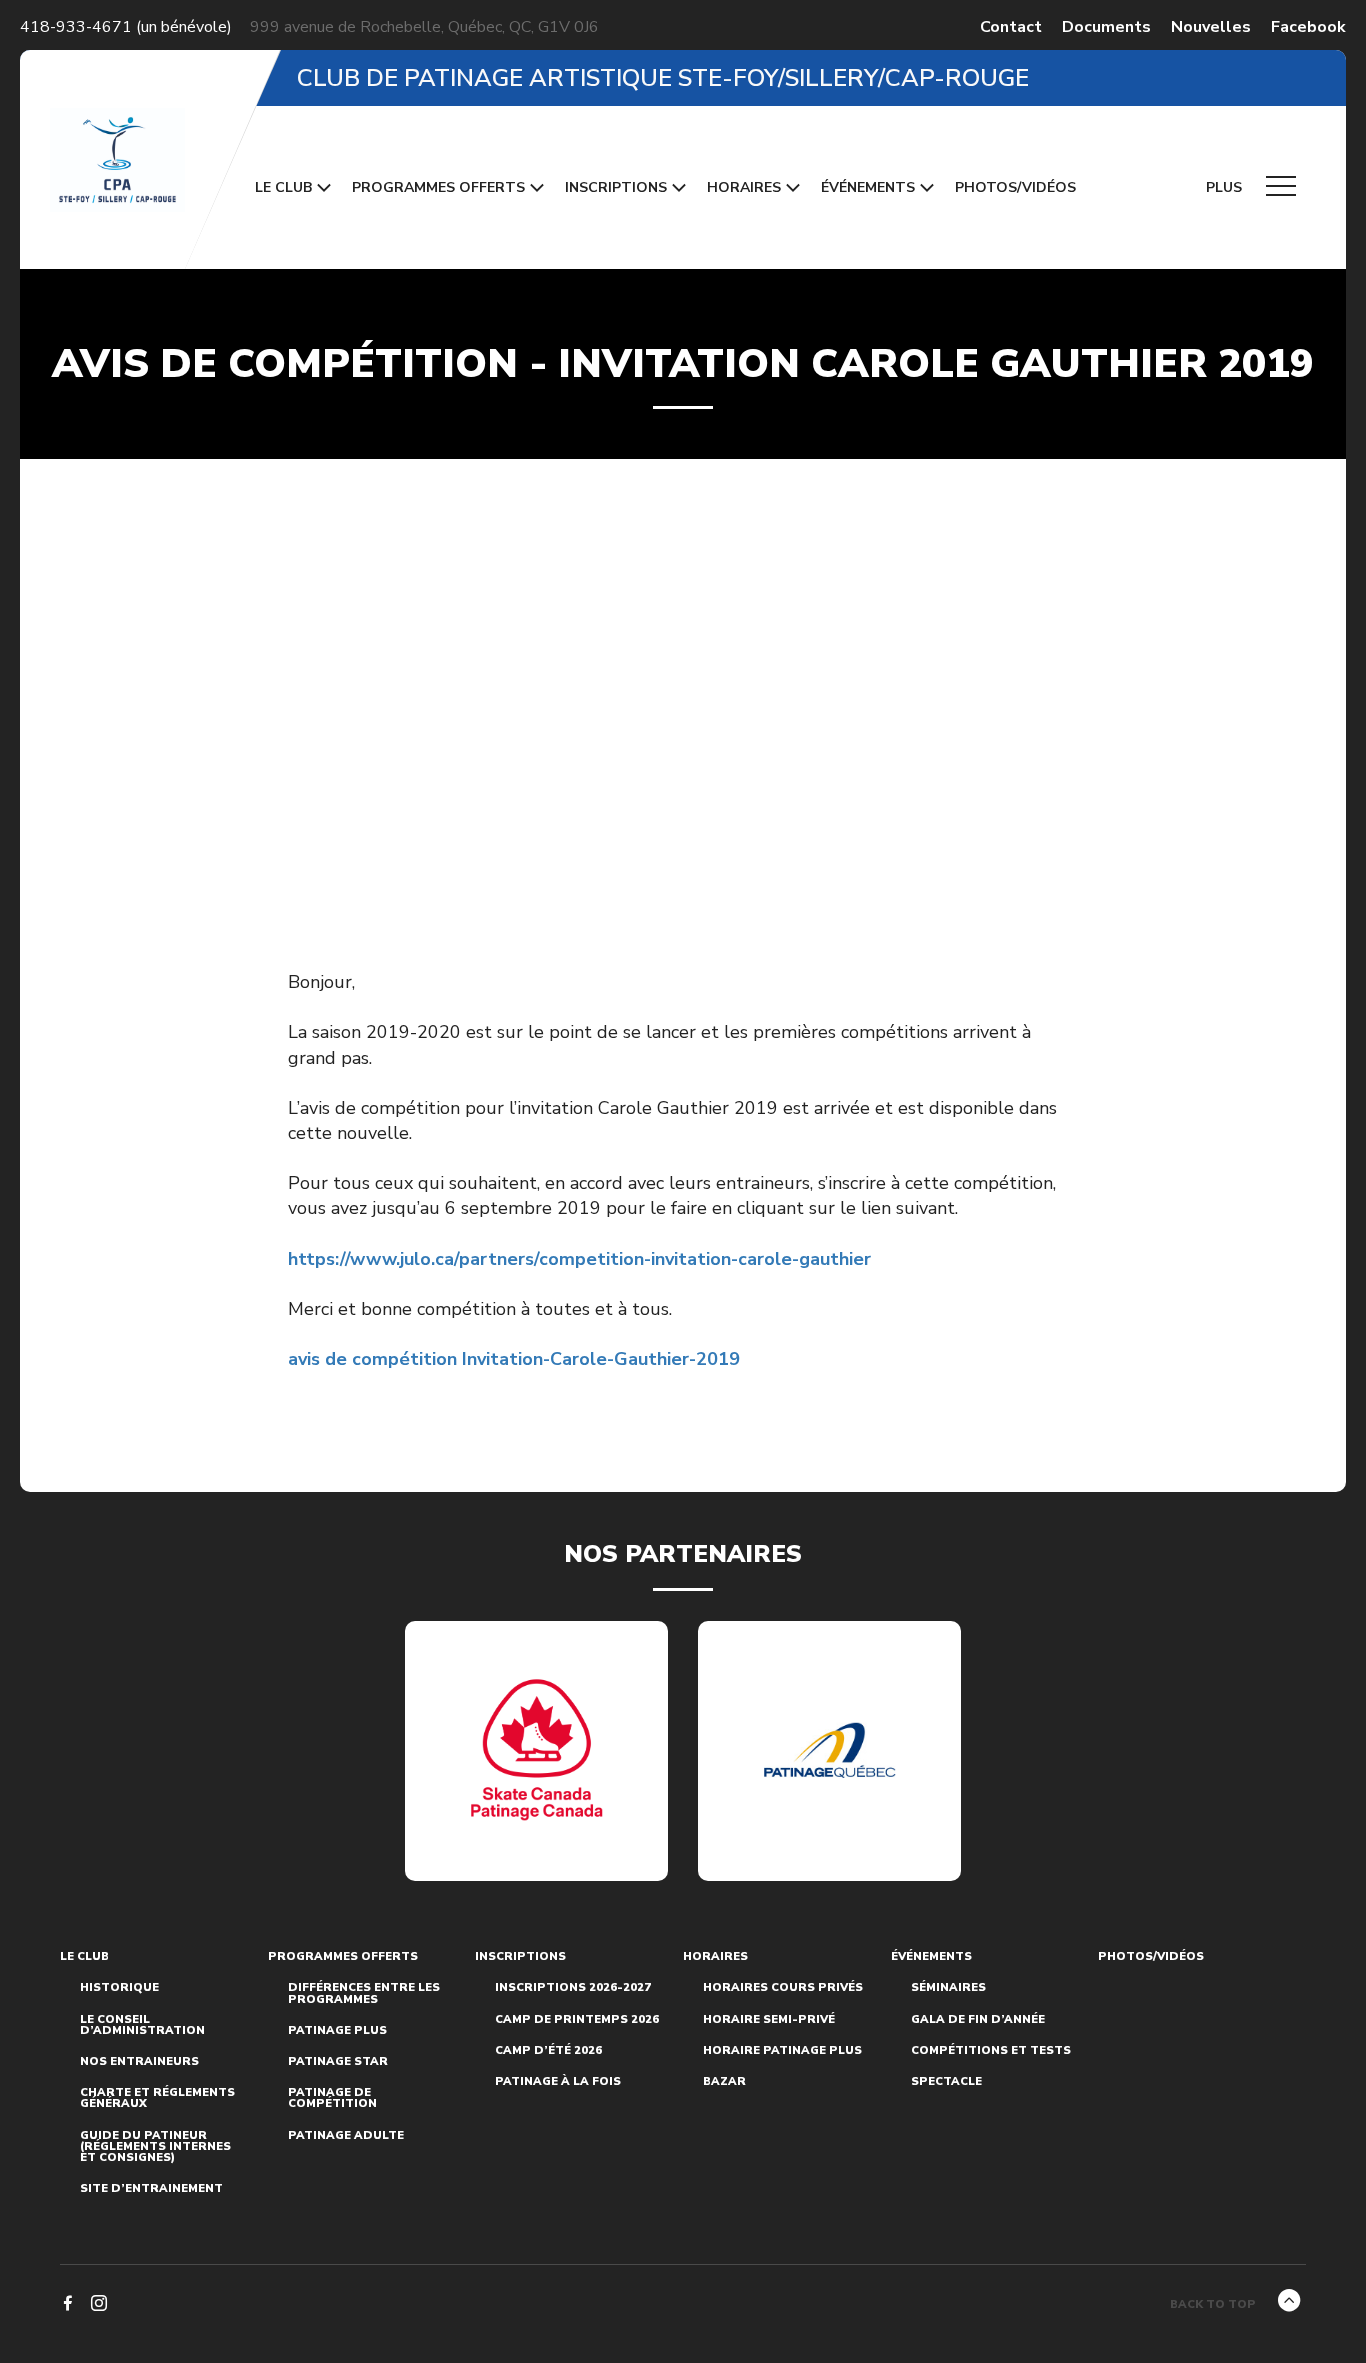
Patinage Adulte (346, 2135)
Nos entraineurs (139, 2061)
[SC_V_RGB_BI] (537, 1750)
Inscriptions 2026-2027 (573, 1987)
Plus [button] (1226, 187)
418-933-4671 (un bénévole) (126, 27)
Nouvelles (1211, 27)
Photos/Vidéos (1015, 187)
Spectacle (946, 2081)
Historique (119, 1987)
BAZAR (724, 2081)
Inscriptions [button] (616, 187)
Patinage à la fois (558, 2081)
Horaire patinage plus (782, 2050)
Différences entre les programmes (364, 1993)
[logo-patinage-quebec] (830, 1750)
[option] (536, 1751)
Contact (1011, 27)
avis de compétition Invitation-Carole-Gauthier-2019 (514, 1359)
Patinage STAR (338, 2061)
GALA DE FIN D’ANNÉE (978, 2019)
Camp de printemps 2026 (577, 2019)
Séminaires (948, 1987)
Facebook (1308, 27)
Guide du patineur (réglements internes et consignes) (155, 2147)
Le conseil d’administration (142, 2025)
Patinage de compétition (332, 2098)
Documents (1106, 27)
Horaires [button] (744, 187)
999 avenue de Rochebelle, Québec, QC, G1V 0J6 (424, 27)
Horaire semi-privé (769, 2019)
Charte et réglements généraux (157, 2098)
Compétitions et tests (991, 2050)
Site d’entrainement (151, 2188)
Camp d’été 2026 (548, 2050)
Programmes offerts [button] (438, 187)
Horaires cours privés (783, 1987)
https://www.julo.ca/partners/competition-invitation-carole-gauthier (579, 1259)
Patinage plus (337, 2030)
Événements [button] (868, 187)
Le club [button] (283, 187)
